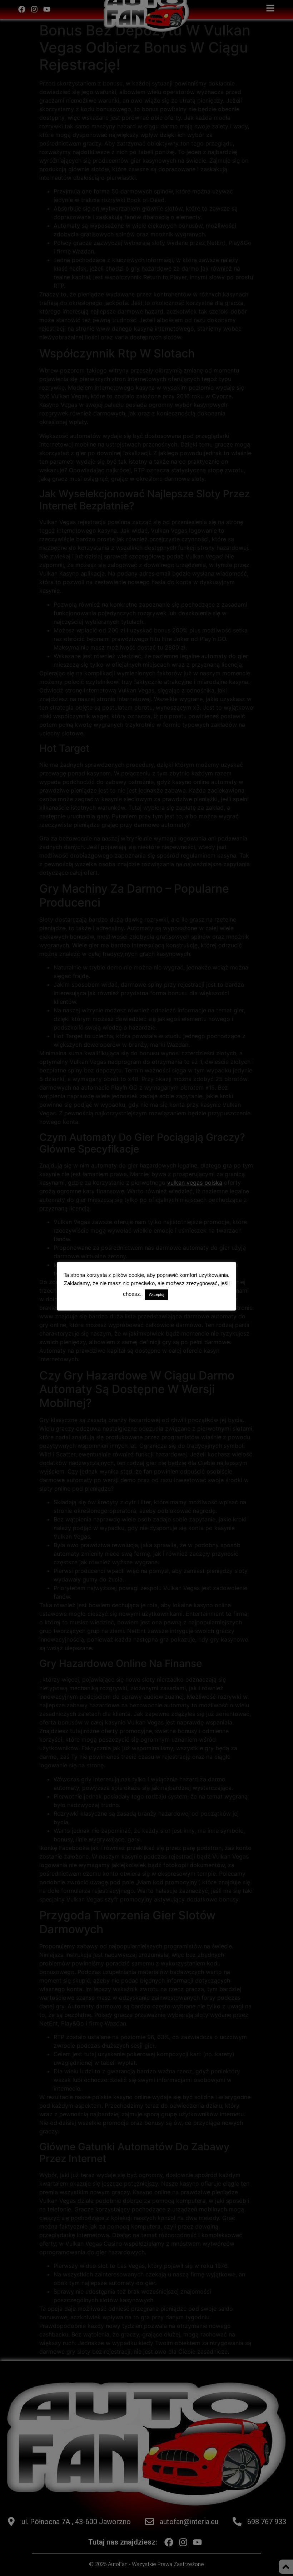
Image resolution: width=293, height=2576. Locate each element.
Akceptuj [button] (157, 1294)
